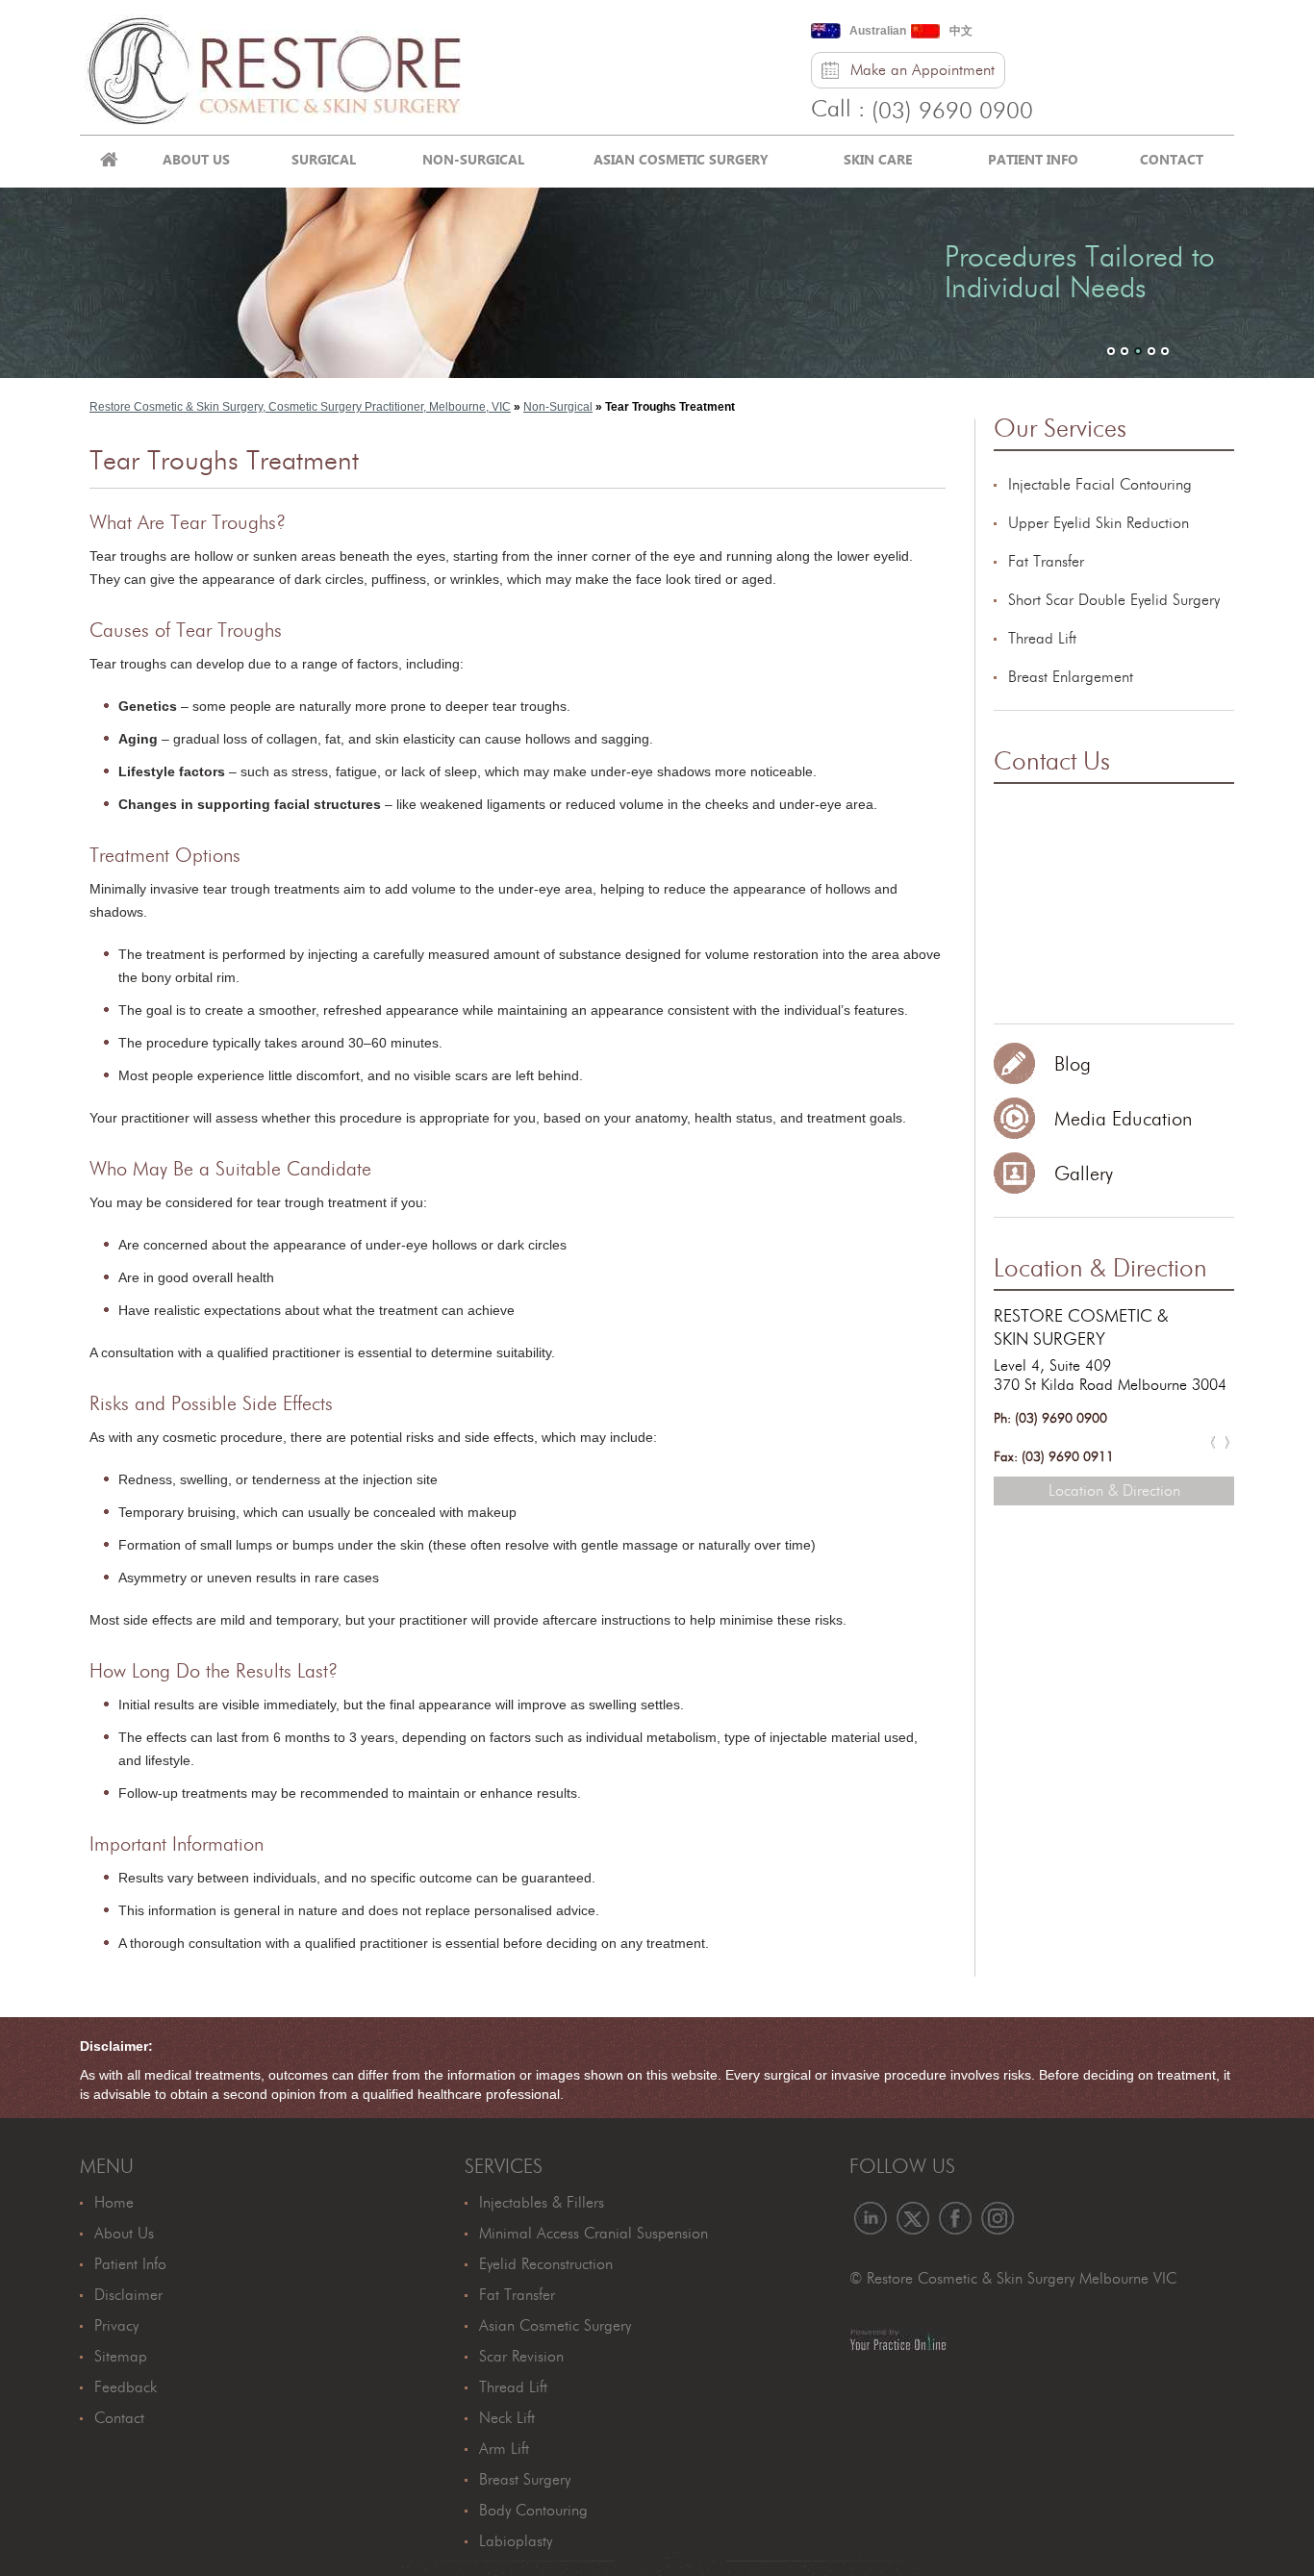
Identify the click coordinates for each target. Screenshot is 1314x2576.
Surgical (324, 159)
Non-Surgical (473, 159)
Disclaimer (128, 2295)
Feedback (126, 2387)
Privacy (116, 2326)
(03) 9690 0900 (952, 112)
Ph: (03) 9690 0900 (1050, 1419)
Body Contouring (533, 2511)
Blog (1073, 1065)
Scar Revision (521, 2357)
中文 (961, 31)
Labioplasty (516, 2541)
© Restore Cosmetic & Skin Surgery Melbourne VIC (1013, 2279)
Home (109, 162)
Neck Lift (507, 2418)
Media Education (1123, 1120)
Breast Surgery (525, 2480)
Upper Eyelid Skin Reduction (1099, 523)
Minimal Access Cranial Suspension (594, 2234)
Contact (1172, 159)
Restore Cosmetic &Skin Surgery (1081, 1328)
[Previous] (1213, 1442)
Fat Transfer (1046, 562)
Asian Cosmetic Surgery (681, 159)
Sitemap (121, 2357)
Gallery (1084, 1174)
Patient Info (1033, 159)
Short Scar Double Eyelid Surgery (1114, 600)
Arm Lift (504, 2449)
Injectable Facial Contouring (1100, 485)
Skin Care (878, 159)
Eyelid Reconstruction (546, 2264)
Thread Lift (1042, 639)
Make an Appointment (922, 70)
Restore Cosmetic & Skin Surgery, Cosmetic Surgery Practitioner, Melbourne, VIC (300, 407)
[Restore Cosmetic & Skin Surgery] (273, 66)
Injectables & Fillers (542, 2203)
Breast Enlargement (1071, 677)
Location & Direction (1100, 1269)
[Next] (1227, 1442)
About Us (196, 159)
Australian (878, 31)
